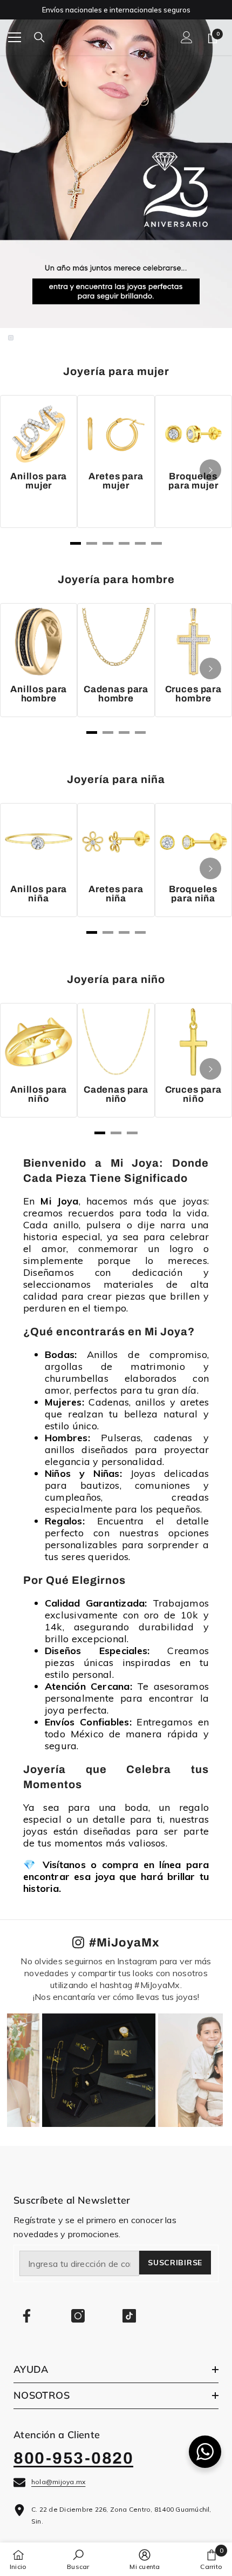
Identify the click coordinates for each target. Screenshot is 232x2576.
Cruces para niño (193, 1094)
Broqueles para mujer (193, 481)
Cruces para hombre (193, 694)
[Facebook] (27, 2316)
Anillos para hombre (39, 694)
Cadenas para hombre (116, 694)
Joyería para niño (116, 979)
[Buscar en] (39, 37)
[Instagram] (78, 2316)
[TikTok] (129, 2316)
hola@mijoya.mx (58, 2482)
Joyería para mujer (116, 371)
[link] (78, 2559)
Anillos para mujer (39, 481)
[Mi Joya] (116, 170)
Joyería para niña (116, 779)
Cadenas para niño (116, 1094)
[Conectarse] (187, 37)
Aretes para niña (116, 894)
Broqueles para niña (193, 894)
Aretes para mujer (116, 481)
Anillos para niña (39, 894)
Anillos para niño (39, 1094)
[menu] (15, 37)
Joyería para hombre (116, 579)
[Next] (210, 470)
